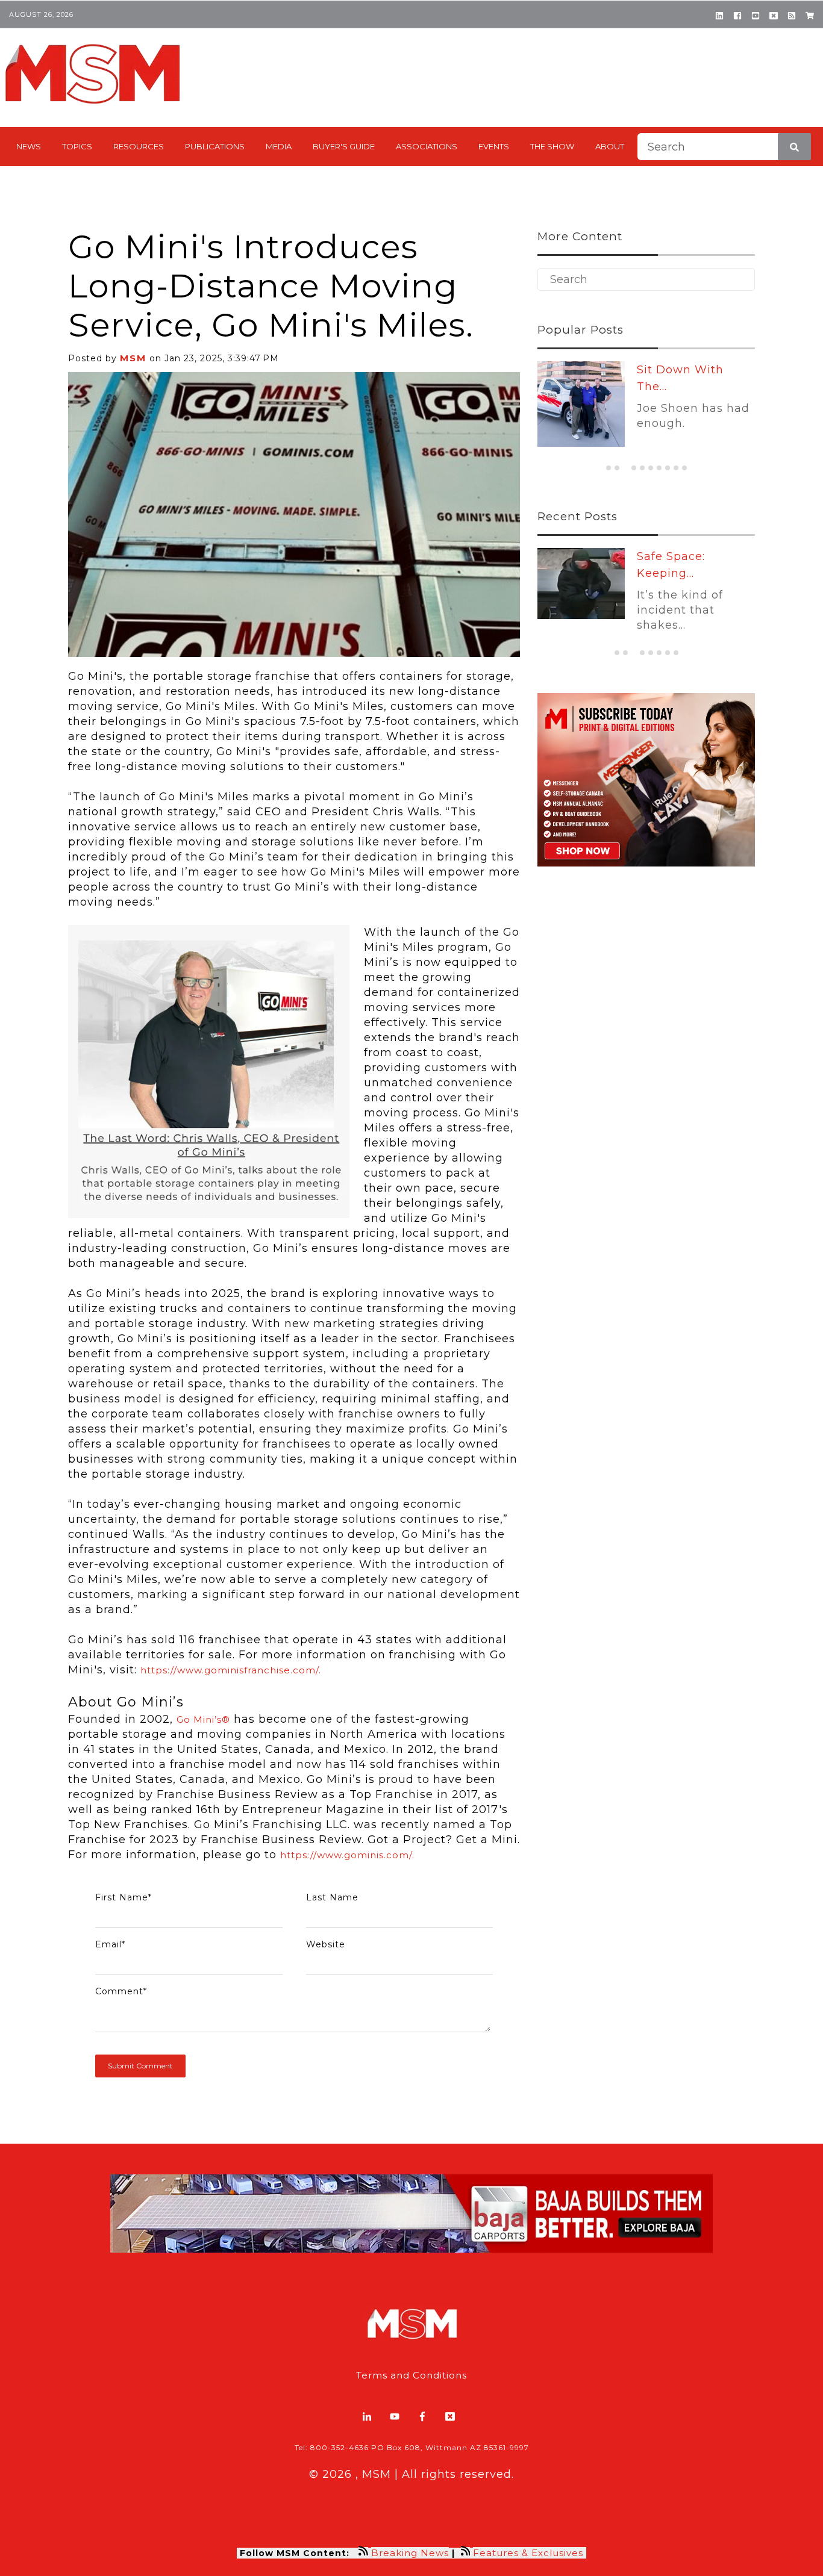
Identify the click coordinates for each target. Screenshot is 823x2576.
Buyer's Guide (344, 146)
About (610, 146)
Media (279, 146)
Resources (139, 146)
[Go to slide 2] (617, 468)
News (29, 146)
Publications (215, 146)
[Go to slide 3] (625, 468)
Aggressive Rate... (689, 370)
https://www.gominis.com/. (347, 1855)
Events (494, 146)
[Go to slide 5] (642, 468)
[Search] (794, 147)
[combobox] (724, 147)
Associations (427, 146)
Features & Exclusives (530, 2553)
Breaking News (410, 2553)
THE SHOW (552, 146)
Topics (77, 146)
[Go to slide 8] (668, 468)
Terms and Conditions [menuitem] (411, 2375)
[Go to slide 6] (651, 468)
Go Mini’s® (203, 1719)
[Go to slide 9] (676, 468)
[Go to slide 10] (684, 468)
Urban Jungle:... (682, 556)
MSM (133, 358)
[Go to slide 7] (659, 468)
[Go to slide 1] (609, 468)
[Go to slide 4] (634, 468)
